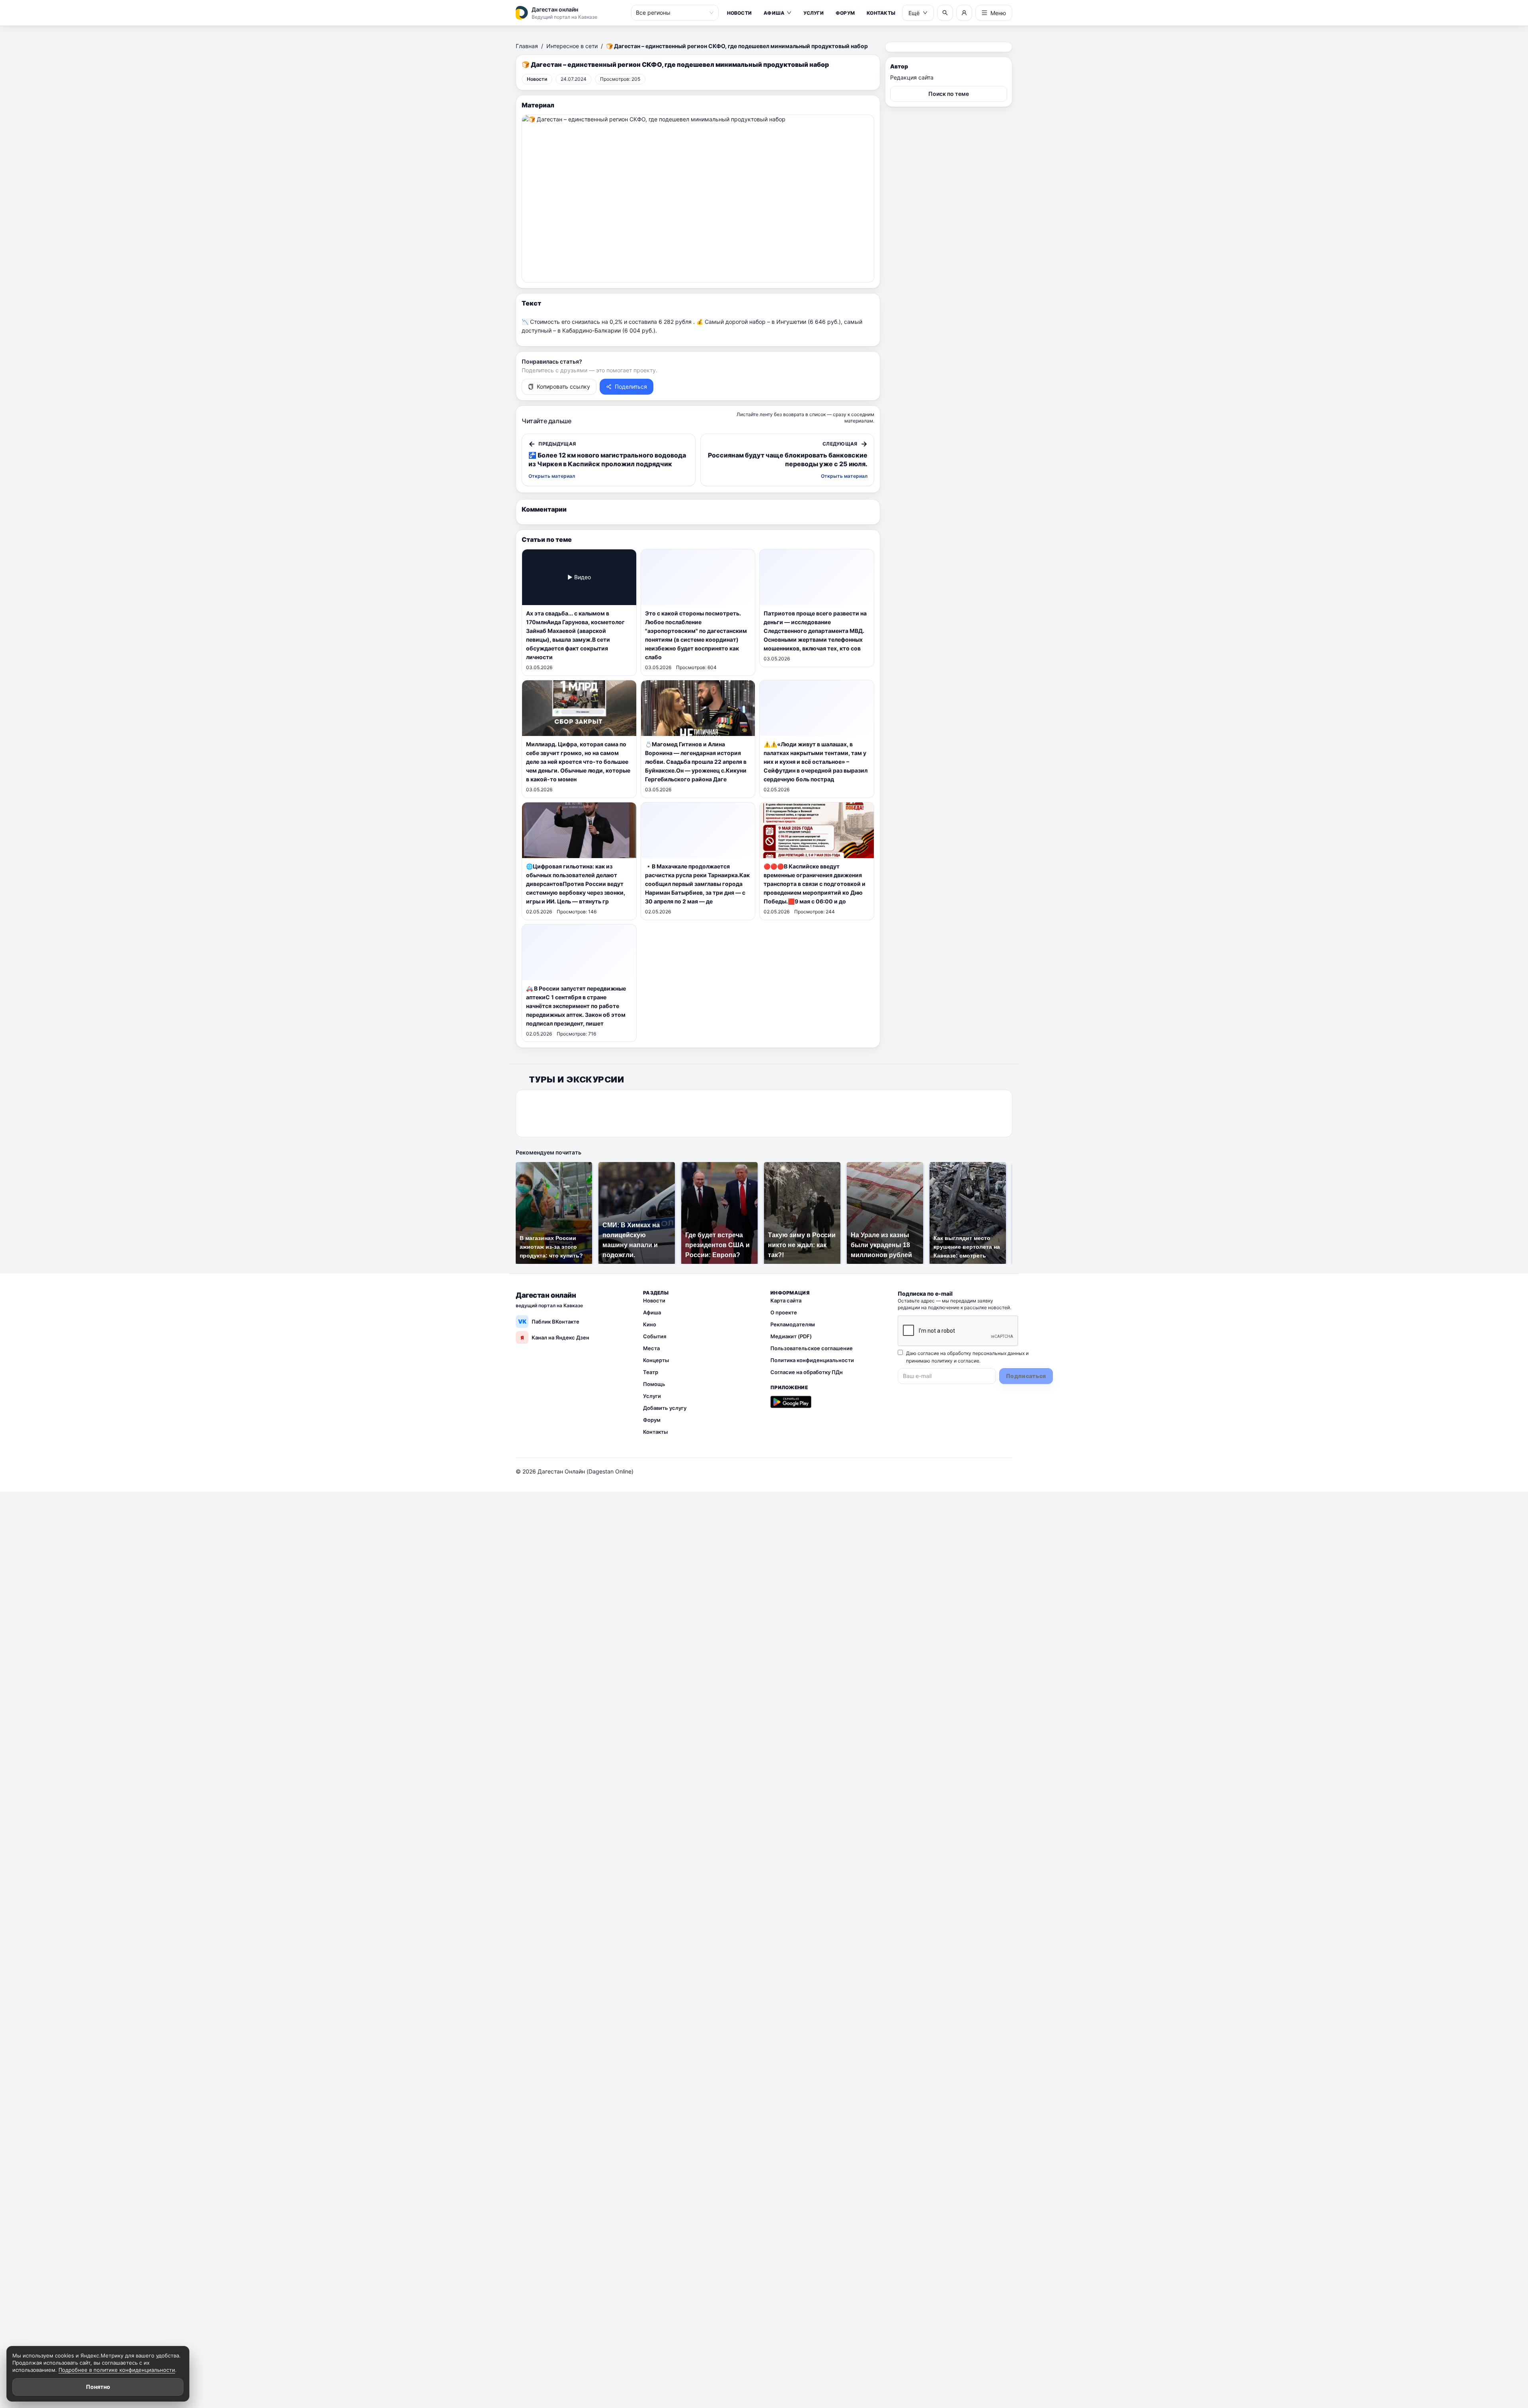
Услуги (813, 13)
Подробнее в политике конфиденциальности (117, 2370)
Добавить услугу (665, 1408)
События (655, 1336)
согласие (969, 1361)
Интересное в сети (572, 46)
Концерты (656, 1360)
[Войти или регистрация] (964, 13)
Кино (650, 1324)
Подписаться (1026, 1376)
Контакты (881, 13)
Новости (740, 13)
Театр (651, 1372)
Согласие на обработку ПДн (807, 1372)
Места (651, 1348)
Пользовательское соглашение (812, 1348)
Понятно (98, 2387)
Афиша (774, 13)
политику (942, 1361)
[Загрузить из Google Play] (791, 1402)
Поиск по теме (949, 94)
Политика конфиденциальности (812, 1360)
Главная (527, 46)
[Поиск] (945, 13)
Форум (845, 13)
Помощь (654, 1384)
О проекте (784, 1312)
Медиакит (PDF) (791, 1336)
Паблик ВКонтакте (549, 1321)
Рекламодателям (793, 1324)
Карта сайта (786, 1300)
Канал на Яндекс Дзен (555, 1337)
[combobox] (671, 13)
